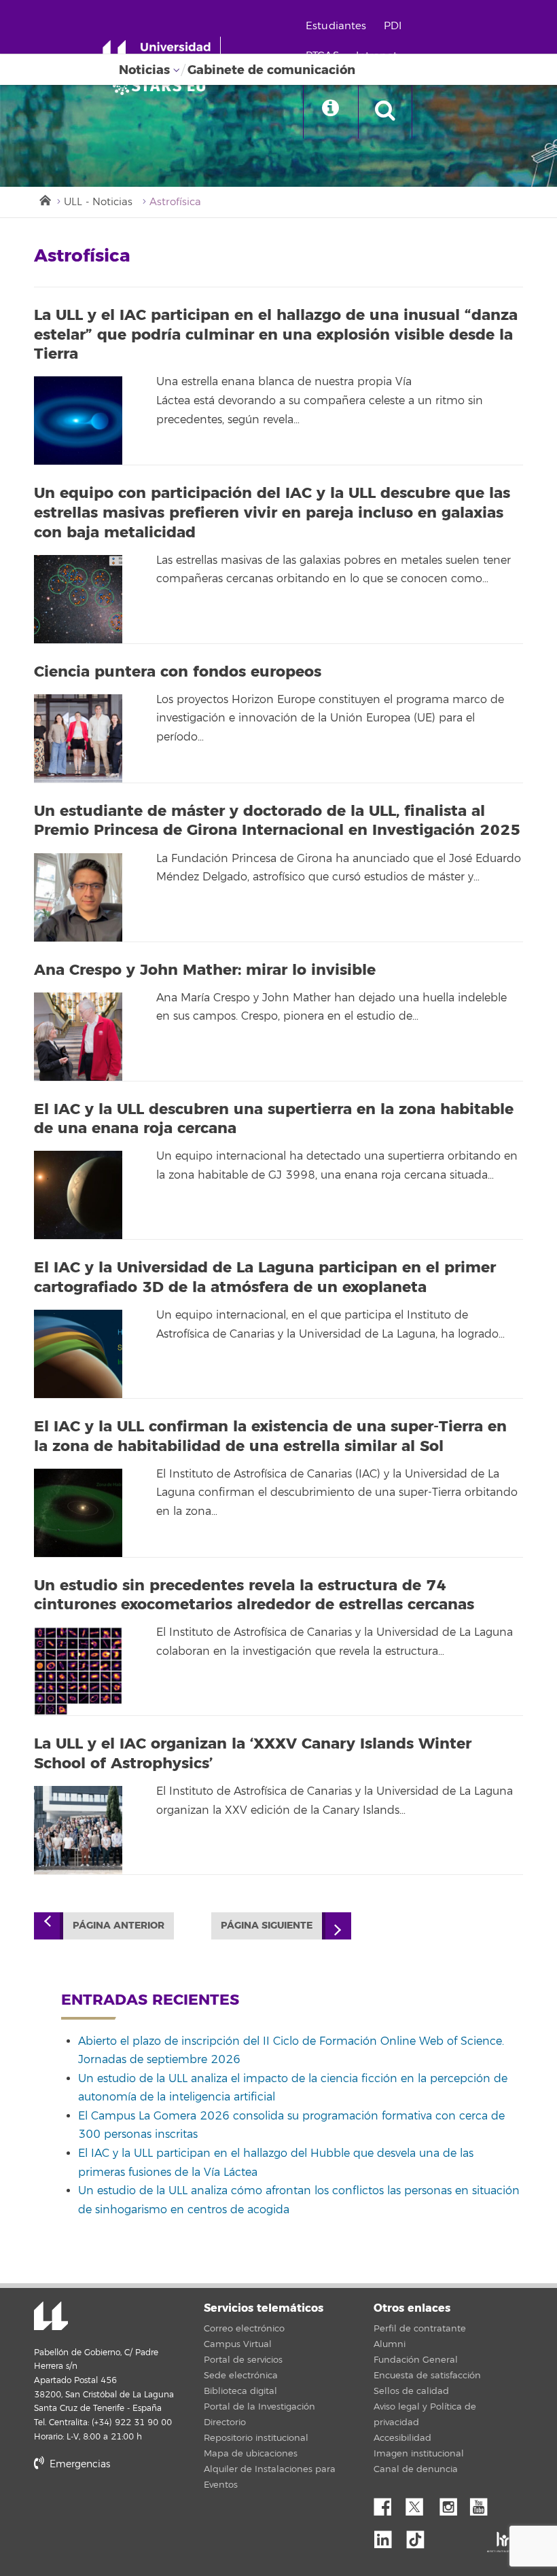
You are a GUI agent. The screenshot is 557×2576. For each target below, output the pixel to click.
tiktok (420, 2536)
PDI (393, 26)
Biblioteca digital (240, 2391)
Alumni (390, 2344)
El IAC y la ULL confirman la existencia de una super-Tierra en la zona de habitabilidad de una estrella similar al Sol (270, 1436)
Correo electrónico (244, 2329)
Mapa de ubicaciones (251, 2454)
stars (136, 2510)
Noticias (144, 70)
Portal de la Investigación (259, 2407)
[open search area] (385, 111)
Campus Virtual (238, 2344)
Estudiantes (336, 26)
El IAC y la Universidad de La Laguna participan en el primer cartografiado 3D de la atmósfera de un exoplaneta (265, 1277)
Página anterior (119, 1926)
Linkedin (388, 2536)
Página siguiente (267, 1926)
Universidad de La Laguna (51, 2317)
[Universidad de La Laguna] (163, 86)
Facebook (388, 2503)
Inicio (44, 199)
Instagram (452, 2503)
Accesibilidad (402, 2438)
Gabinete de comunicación (271, 70)
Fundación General (416, 2360)
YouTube (484, 2503)
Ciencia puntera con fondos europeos (178, 672)
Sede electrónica (241, 2376)
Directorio (225, 2422)
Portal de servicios (243, 2360)
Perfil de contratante (420, 2329)
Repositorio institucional (256, 2438)
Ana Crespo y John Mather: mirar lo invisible (205, 970)
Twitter (420, 2503)
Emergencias (78, 2464)
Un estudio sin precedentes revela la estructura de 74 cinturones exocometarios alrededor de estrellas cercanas (254, 1595)
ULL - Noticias (98, 202)
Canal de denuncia (416, 2469)
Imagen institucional (419, 2454)
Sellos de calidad (411, 2391)
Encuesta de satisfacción (427, 2376)
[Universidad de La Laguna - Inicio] (161, 53)
